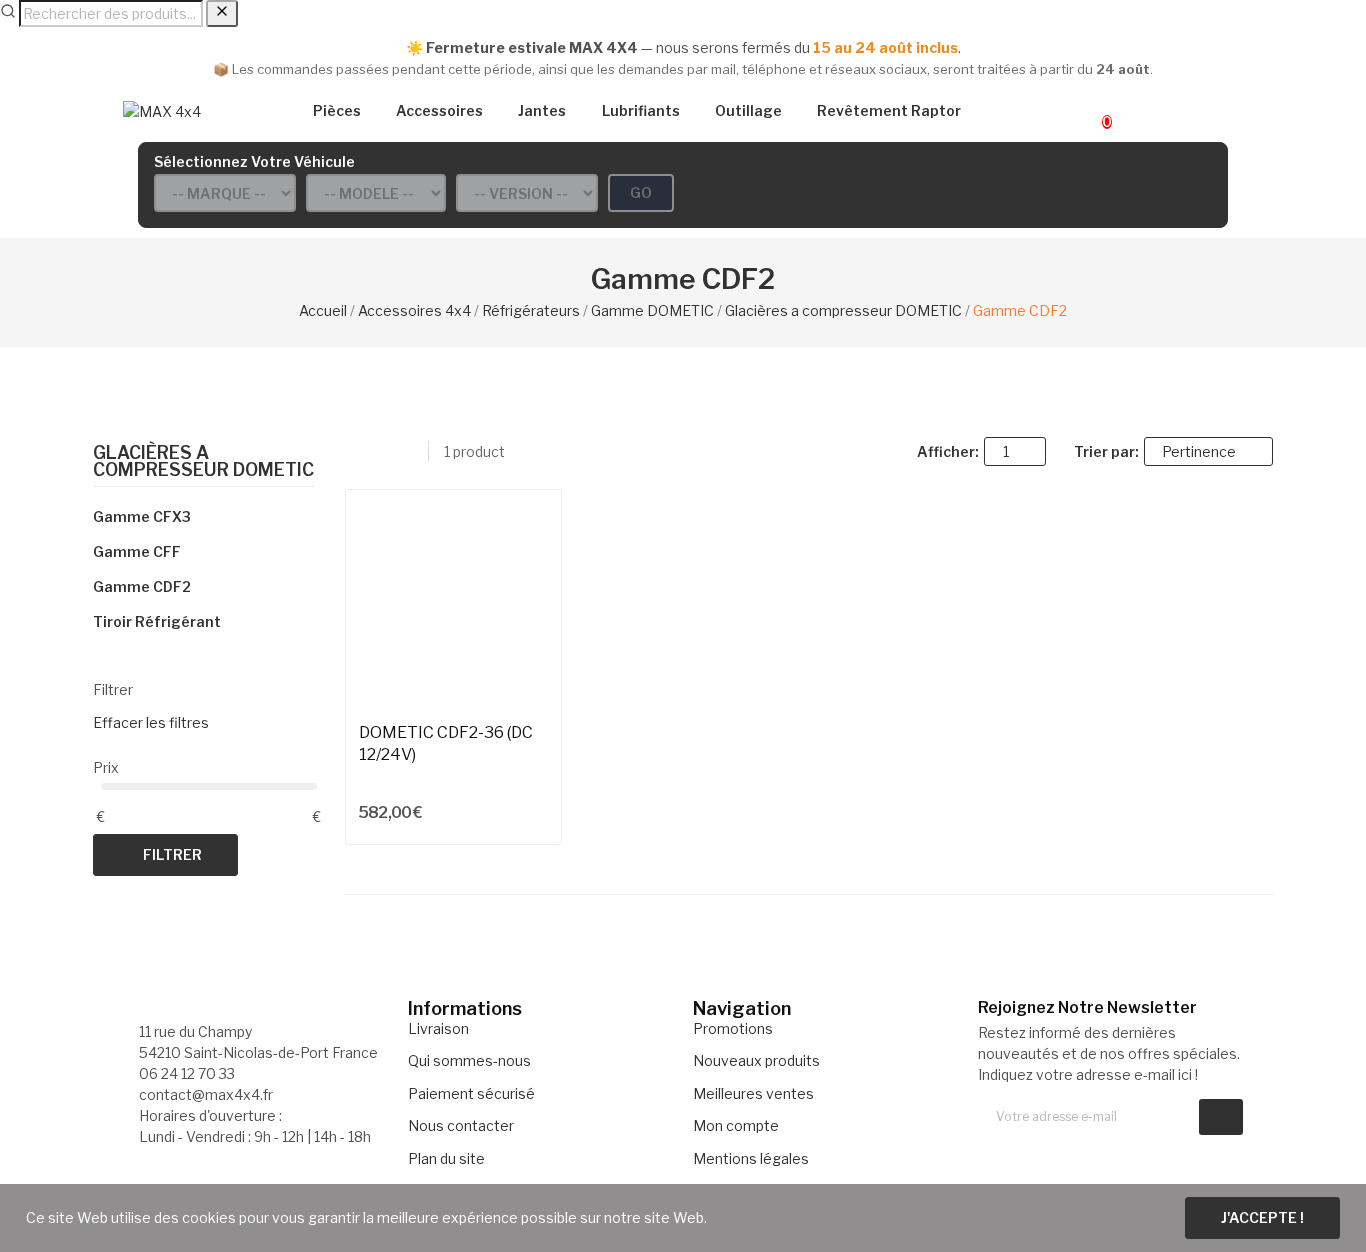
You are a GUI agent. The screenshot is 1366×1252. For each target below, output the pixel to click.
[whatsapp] (1067, 1151)
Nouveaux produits (756, 1060)
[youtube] (1088, 1151)
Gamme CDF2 (142, 586)
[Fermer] (222, 13)
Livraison (438, 1028)
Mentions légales (751, 1158)
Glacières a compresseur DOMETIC (203, 462)
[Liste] (380, 451)
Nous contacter (461, 1125)
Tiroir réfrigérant (157, 621)
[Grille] (354, 451)
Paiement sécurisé (471, 1093)
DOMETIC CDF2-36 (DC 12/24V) (446, 743)
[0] (1089, 112)
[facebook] (983, 1151)
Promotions (733, 1028)
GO (641, 192)
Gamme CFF (137, 551)
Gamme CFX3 (142, 516)
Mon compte (736, 1125)
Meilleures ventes (753, 1093)
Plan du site (446, 1158)
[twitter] (1004, 1151)
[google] (1046, 1151)
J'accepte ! (1262, 1217)
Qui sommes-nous (469, 1060)
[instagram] (1025, 1151)
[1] (1221, 1117)
